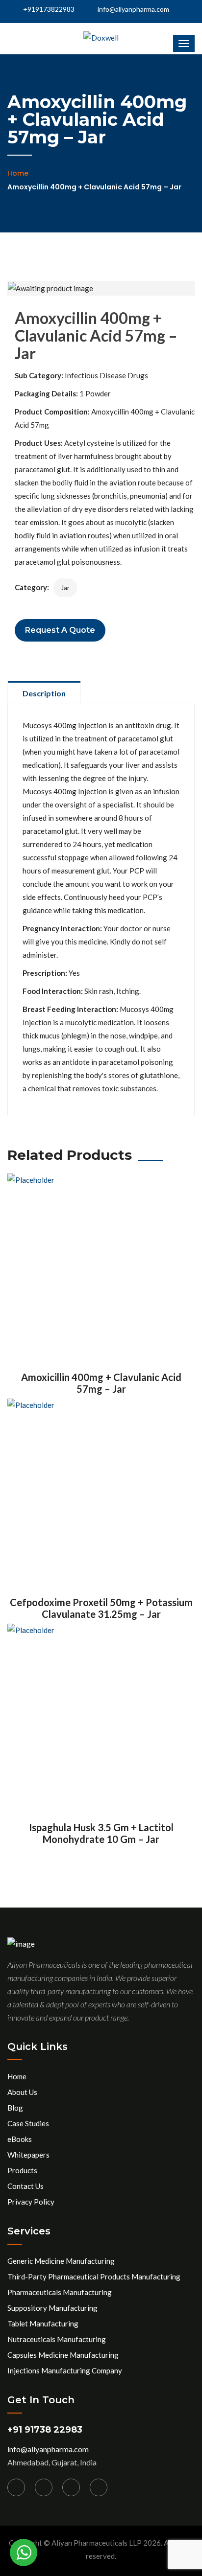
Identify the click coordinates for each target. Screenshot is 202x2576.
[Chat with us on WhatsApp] (24, 2553)
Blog (15, 2108)
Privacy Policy (31, 2202)
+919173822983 (48, 9)
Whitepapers (28, 2155)
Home (18, 173)
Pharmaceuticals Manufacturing (60, 2292)
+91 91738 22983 (45, 2430)
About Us (22, 2092)
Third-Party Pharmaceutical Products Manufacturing (94, 2277)
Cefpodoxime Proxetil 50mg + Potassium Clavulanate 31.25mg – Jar (101, 1608)
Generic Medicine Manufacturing (61, 2261)
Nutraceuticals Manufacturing (57, 2339)
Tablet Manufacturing (43, 2323)
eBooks (20, 2139)
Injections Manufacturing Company (65, 2370)
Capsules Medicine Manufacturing (63, 2355)
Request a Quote (60, 630)
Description (44, 693)
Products (22, 2170)
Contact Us (25, 2186)
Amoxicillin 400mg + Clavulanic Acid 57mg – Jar (101, 1383)
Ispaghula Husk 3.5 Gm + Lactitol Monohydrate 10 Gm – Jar (101, 1833)
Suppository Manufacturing (52, 2308)
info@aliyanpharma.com (133, 9)
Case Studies (28, 2123)
